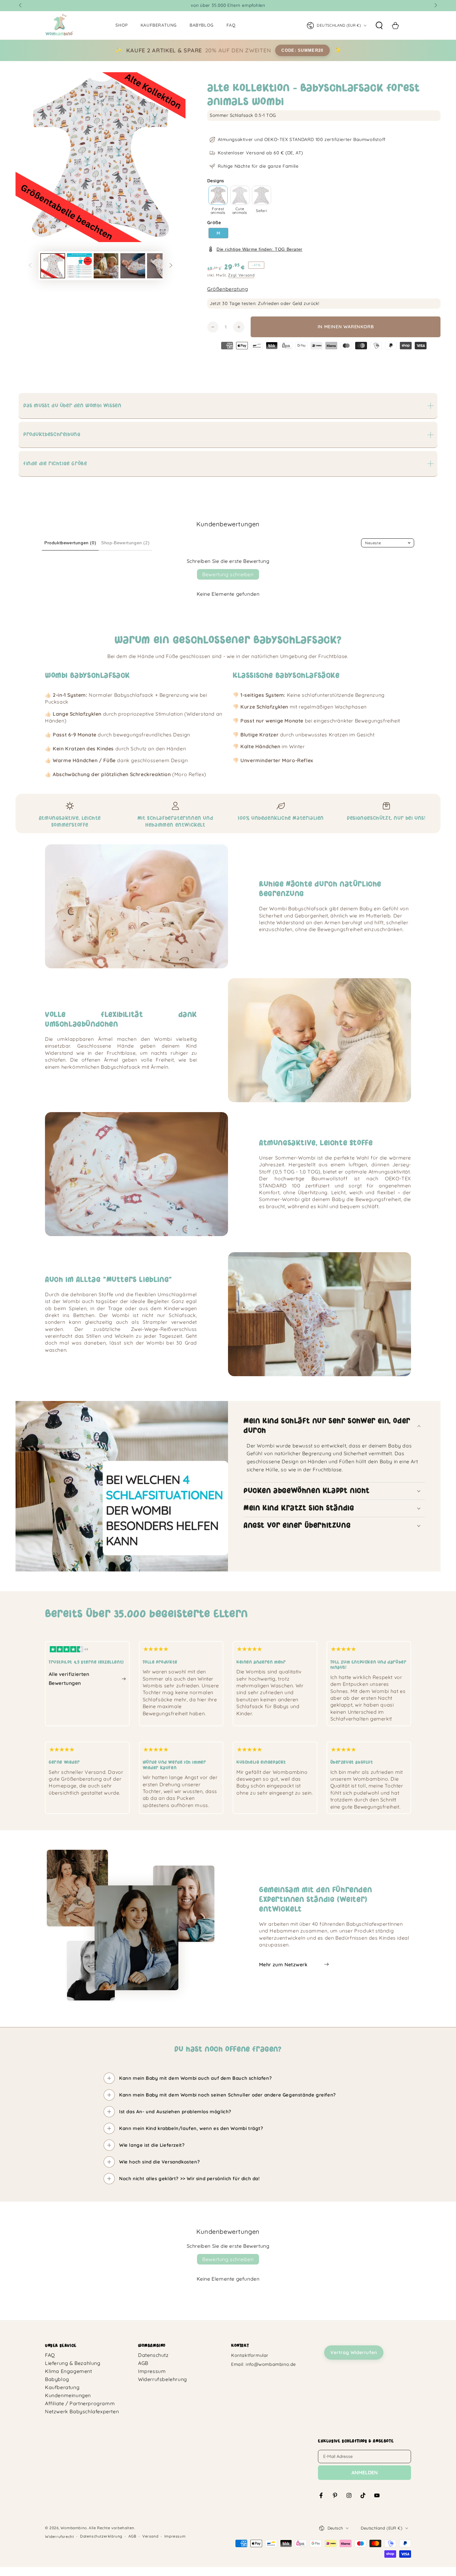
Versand (150, 2536)
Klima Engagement (69, 2371)
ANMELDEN (365, 2472)
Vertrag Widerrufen (354, 2352)
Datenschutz (153, 2355)
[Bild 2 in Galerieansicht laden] (79, 266)
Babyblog (57, 2379)
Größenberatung (228, 289)
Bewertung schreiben (228, 574)
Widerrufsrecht (59, 2536)
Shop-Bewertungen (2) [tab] (125, 543)
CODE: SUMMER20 (302, 50)
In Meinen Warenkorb (346, 327)
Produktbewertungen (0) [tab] (70, 543)
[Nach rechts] (435, 6)
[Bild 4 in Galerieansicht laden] (133, 266)
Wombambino (74, 2528)
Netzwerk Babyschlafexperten (82, 2411)
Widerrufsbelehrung (163, 2379)
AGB (143, 2363)
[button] (218, 195)
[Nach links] (21, 6)
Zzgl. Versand (241, 275)
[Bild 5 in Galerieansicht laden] (159, 266)
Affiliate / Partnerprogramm (80, 2403)
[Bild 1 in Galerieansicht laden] (53, 266)
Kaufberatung (62, 2387)
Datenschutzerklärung (101, 2536)
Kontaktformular (250, 2355)
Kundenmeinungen (68, 2395)
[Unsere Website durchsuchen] (379, 25)
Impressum (152, 2371)
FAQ (50, 2355)
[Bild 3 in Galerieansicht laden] (106, 266)
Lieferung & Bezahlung (73, 2363)
